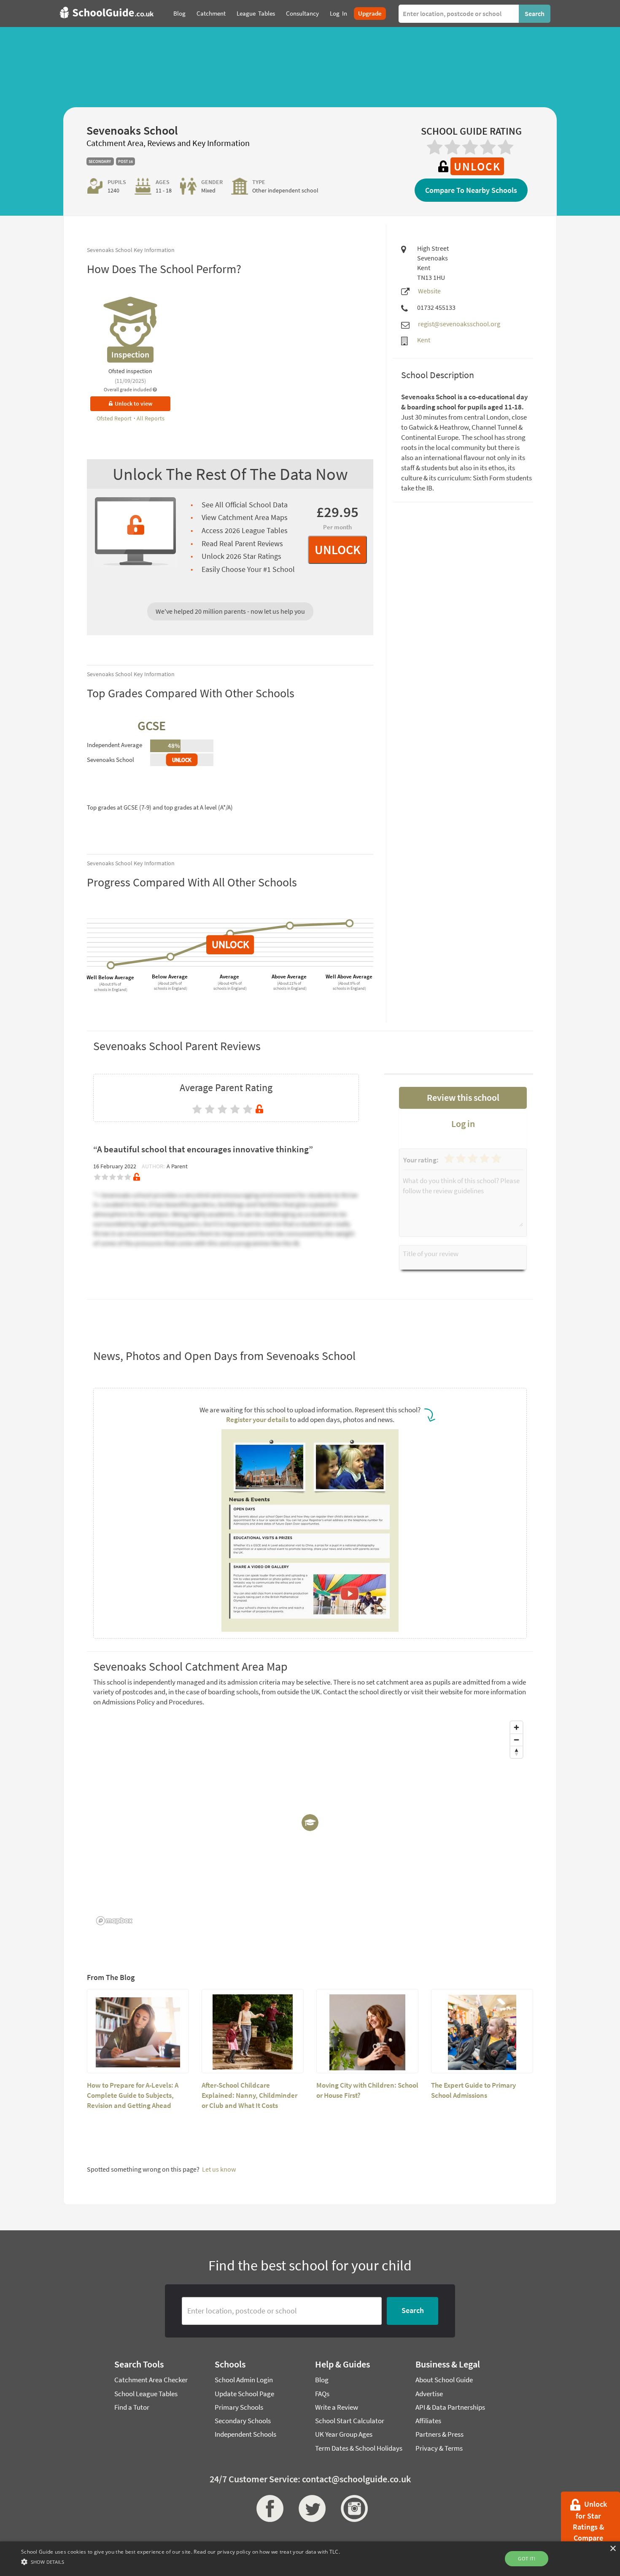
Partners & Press (439, 2434)
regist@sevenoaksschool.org (459, 324)
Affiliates (428, 2421)
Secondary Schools (243, 2421)
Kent (424, 340)
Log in (463, 1124)
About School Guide (444, 2380)
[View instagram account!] (352, 2508)
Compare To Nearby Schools (471, 190)
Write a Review (337, 2407)
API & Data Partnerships (450, 2407)
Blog (322, 2380)
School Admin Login (244, 2380)
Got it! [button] (527, 2558)
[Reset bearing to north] (516, 1752)
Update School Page (244, 2394)
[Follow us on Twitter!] (310, 2508)
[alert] (310, 2559)
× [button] (613, 2549)
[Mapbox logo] (114, 1921)
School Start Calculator (350, 2421)
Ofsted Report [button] (115, 418)
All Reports (151, 418)
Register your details (257, 1419)
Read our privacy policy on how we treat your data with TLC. (267, 2552)
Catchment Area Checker (151, 2380)
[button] (181, 2561)
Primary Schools (239, 2407)
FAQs (322, 2394)
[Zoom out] (516, 1740)
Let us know (219, 2169)
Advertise (429, 2394)
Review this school (463, 1097)
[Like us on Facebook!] (268, 2508)
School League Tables (146, 2394)
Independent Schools (245, 2434)
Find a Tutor (132, 2407)
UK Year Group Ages (344, 2434)
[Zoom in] (516, 1727)
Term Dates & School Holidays (359, 2448)
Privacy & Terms (439, 2448)
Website (429, 291)
